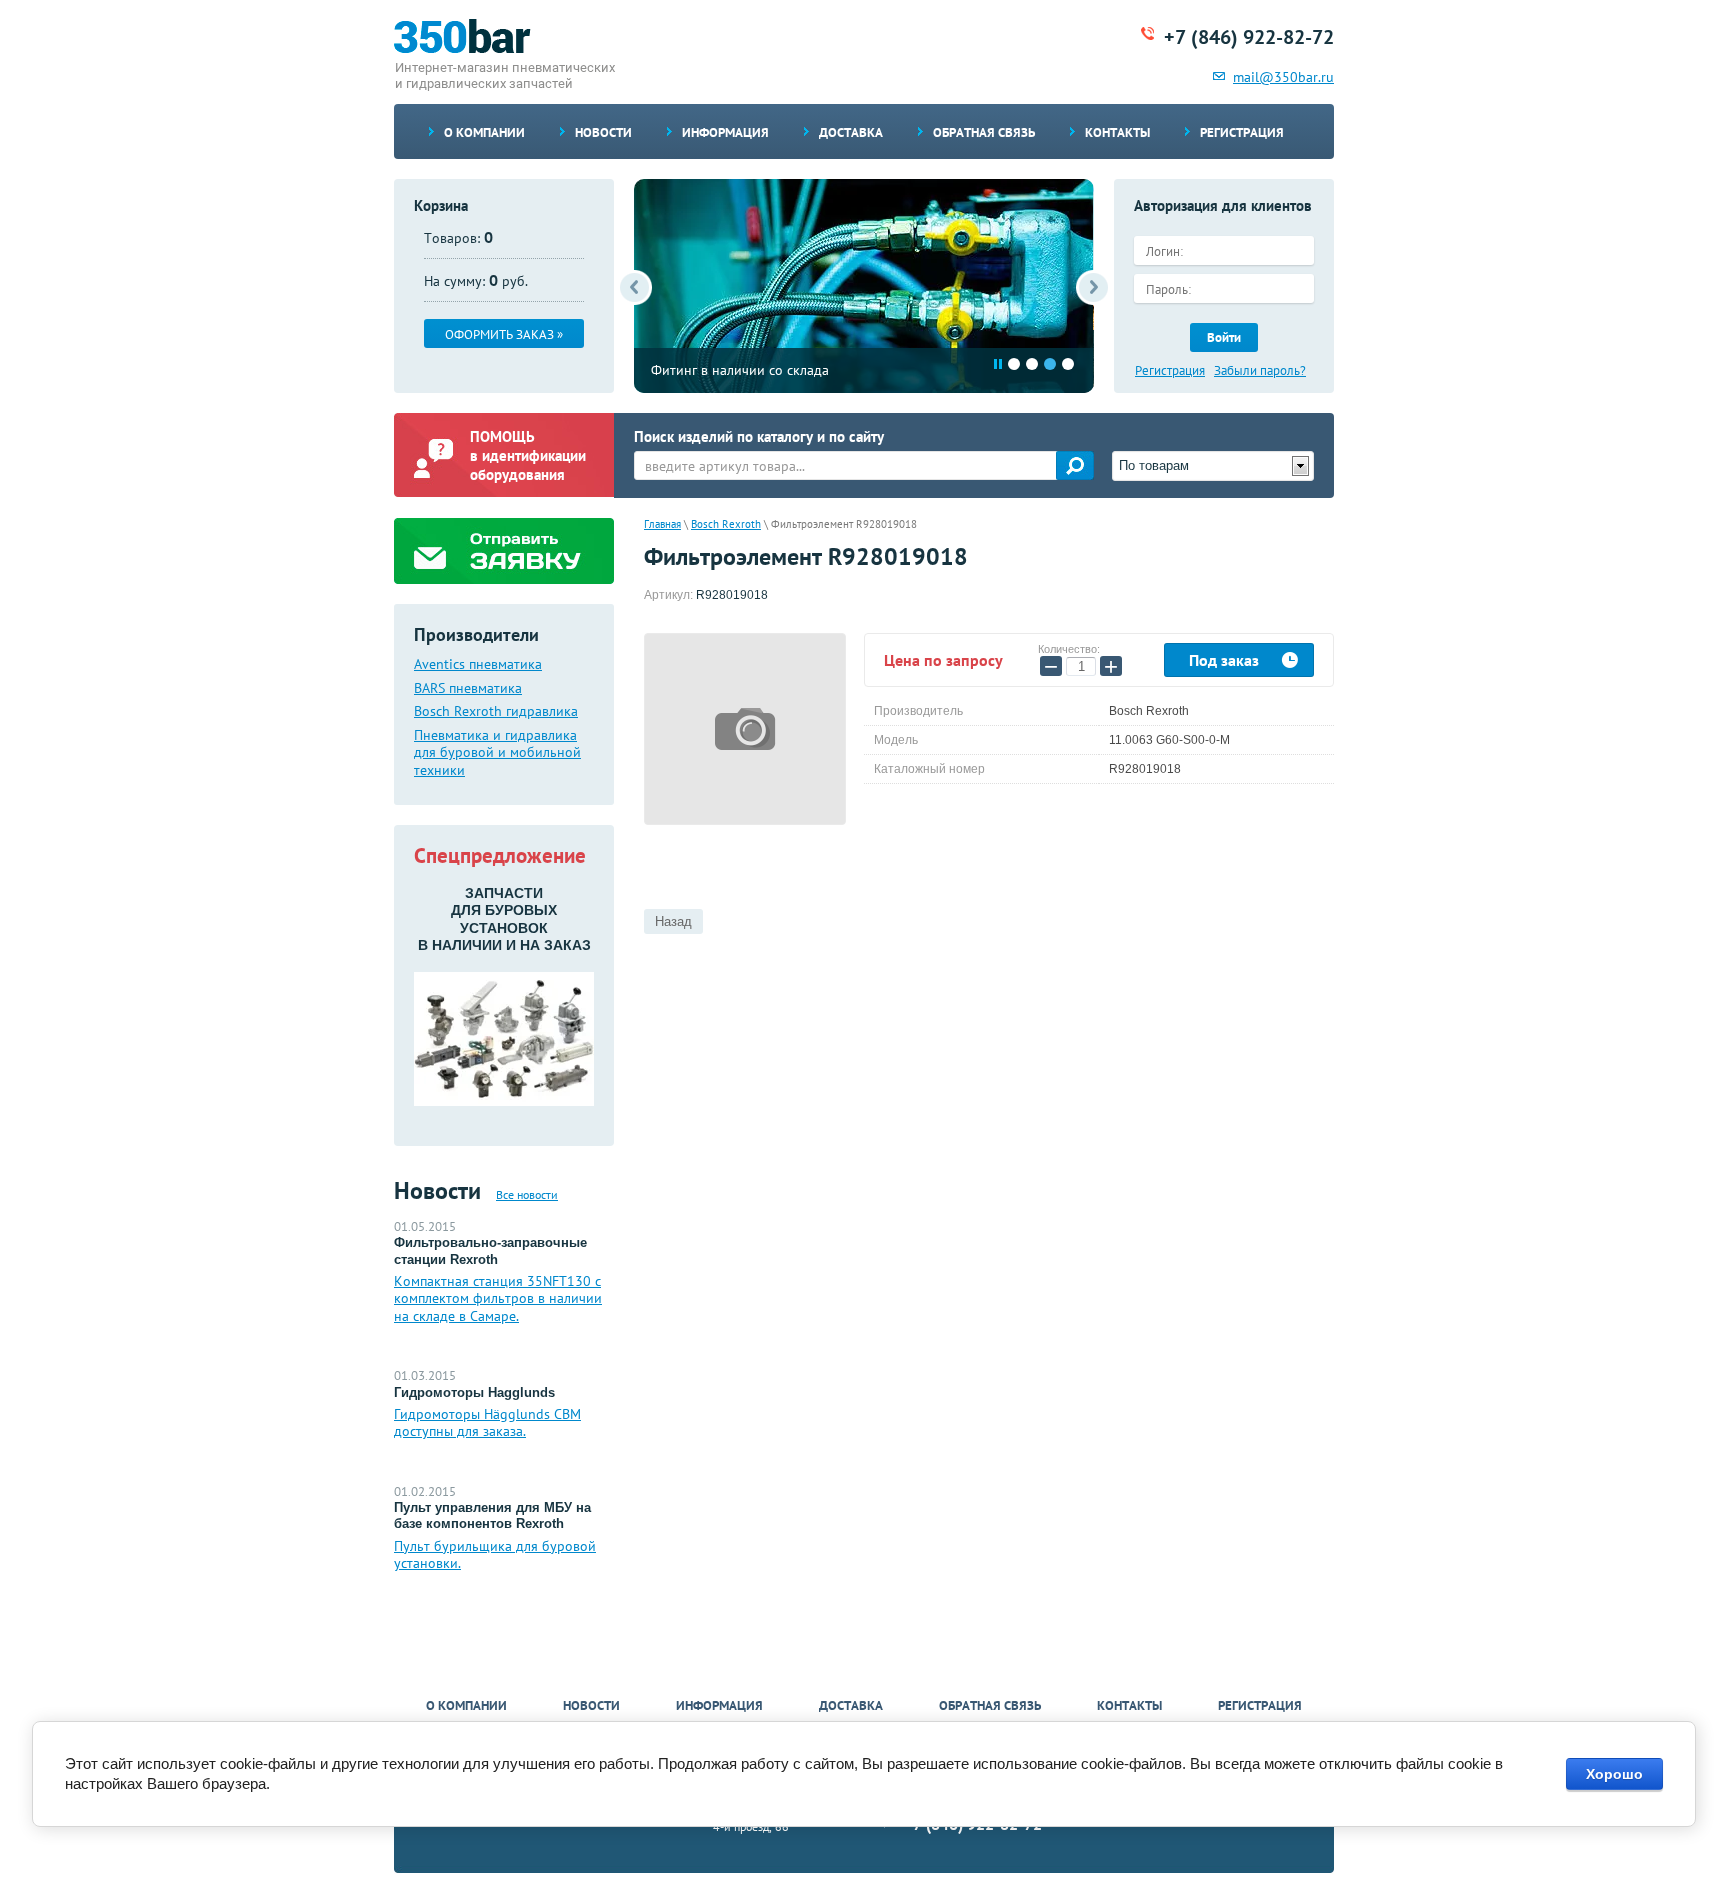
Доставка (851, 132)
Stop (998, 364)
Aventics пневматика (478, 664)
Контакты (1117, 132)
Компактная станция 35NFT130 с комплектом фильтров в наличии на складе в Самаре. (498, 1298)
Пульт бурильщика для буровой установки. (495, 1555)
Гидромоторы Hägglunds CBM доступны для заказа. (487, 1423)
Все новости (527, 1194)
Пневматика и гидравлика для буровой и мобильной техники (497, 753)
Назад (673, 921)
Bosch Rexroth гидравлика (496, 711)
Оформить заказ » (504, 334)
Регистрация (1242, 132)
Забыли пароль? (1260, 371)
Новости (603, 132)
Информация (725, 132)
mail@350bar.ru (1283, 77)
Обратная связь (984, 132)
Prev (634, 287)
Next (1093, 287)
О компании (484, 132)
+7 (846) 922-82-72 (1249, 37)
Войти (1224, 337)
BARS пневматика (468, 688)
